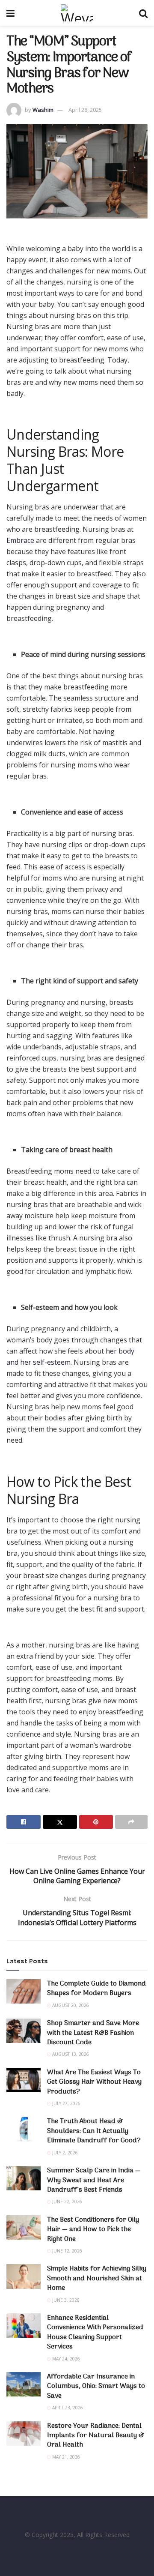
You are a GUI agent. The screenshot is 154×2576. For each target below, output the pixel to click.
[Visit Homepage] (77, 13)
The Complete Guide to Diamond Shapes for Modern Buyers (96, 1989)
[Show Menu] (10, 13)
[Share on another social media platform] (131, 1822)
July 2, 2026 (64, 2153)
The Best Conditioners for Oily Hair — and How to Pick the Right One (93, 2230)
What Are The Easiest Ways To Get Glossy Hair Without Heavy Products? (94, 2082)
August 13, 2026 (70, 2054)
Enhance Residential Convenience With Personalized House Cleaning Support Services (95, 2332)
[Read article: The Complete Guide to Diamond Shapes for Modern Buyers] (24, 1991)
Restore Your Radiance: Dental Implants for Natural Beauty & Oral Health (96, 2436)
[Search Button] (143, 13)
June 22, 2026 (67, 2202)
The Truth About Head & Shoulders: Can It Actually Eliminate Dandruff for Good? (94, 2131)
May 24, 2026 (65, 2359)
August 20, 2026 (70, 2005)
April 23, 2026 (67, 2408)
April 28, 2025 (85, 110)
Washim (43, 110)
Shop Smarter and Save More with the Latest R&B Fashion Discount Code (93, 2033)
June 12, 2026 (67, 2251)
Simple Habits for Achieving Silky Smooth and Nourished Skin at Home (97, 2278)
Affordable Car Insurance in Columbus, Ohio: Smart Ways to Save (96, 2386)
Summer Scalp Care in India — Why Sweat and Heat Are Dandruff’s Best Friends (94, 2180)
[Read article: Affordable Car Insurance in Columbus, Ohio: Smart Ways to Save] (24, 2384)
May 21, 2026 (65, 2457)
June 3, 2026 (65, 2300)
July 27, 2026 (66, 2103)
